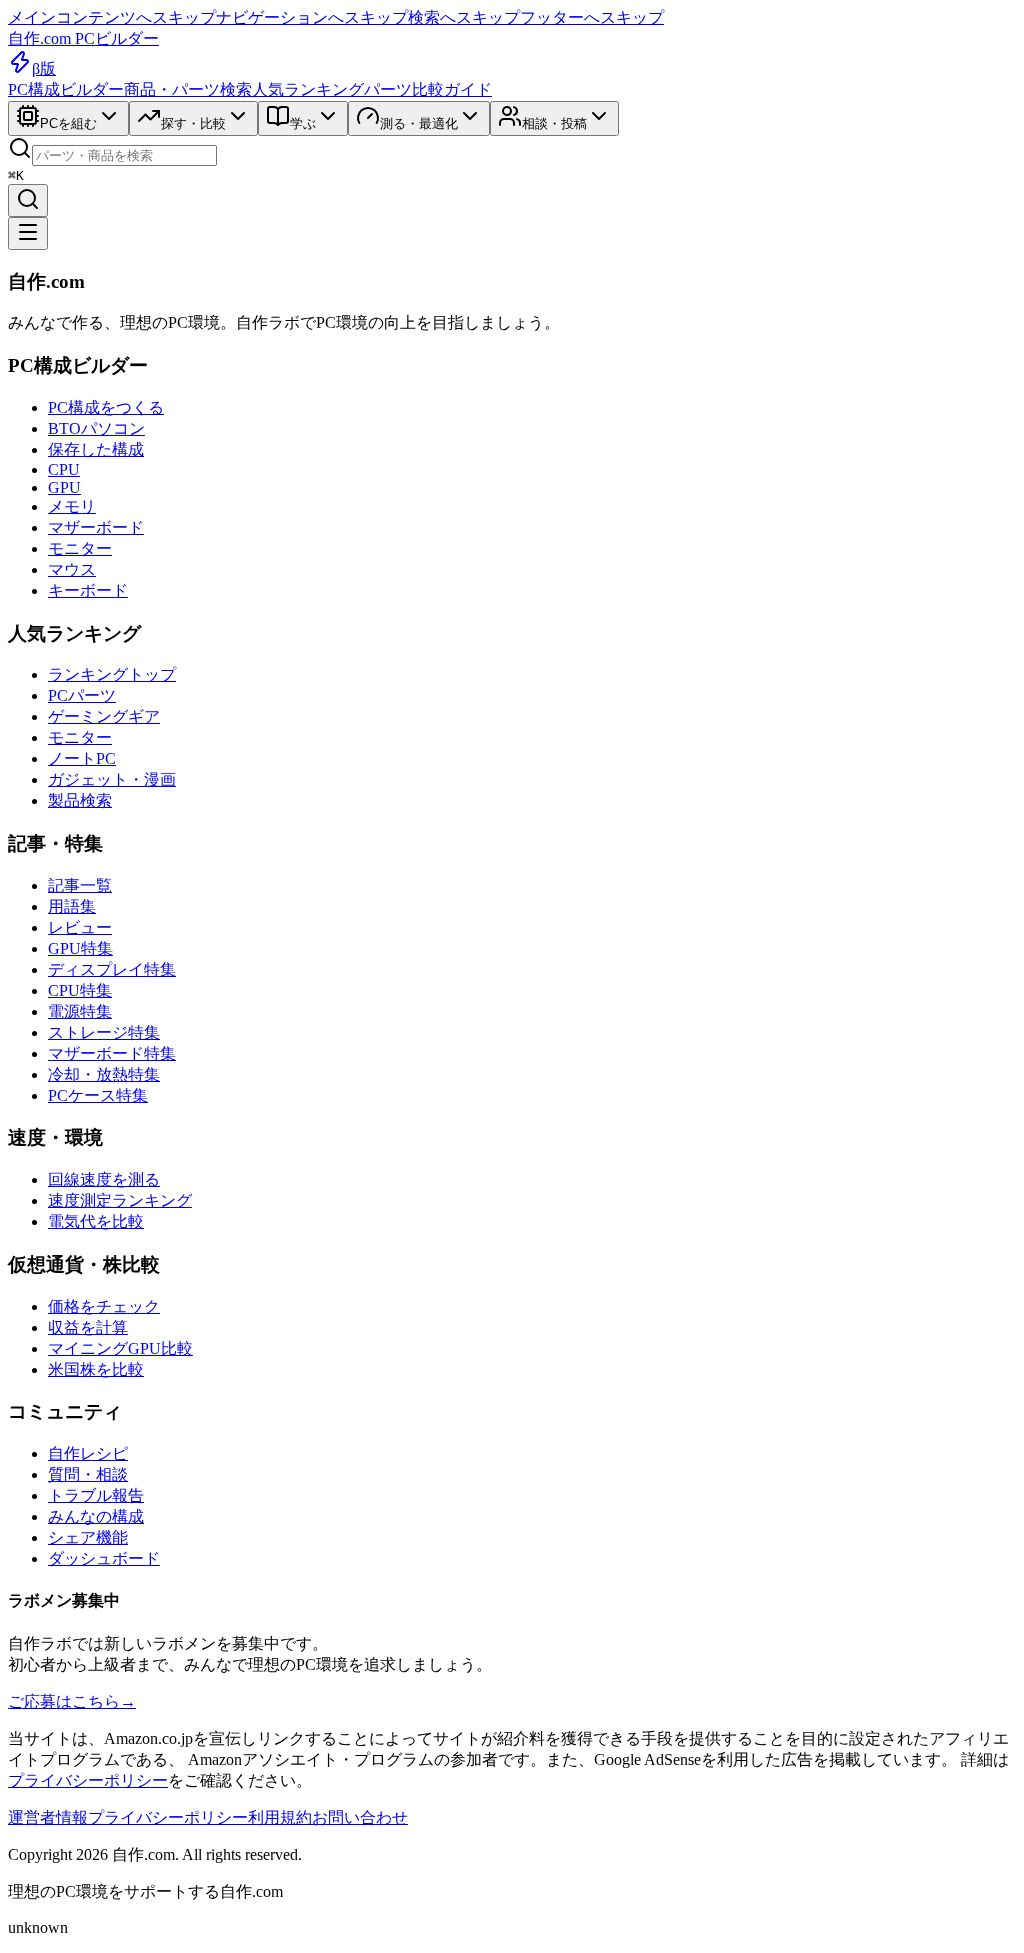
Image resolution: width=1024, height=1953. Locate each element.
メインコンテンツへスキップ (112, 17)
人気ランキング (308, 89)
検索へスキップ (464, 17)
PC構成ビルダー (66, 89)
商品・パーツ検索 (188, 89)
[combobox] (124, 155)
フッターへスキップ (592, 17)
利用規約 (280, 1817)
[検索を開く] (28, 200)
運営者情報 (48, 1817)
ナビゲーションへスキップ (312, 17)
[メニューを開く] (28, 233)
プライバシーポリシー (88, 1780)
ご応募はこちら (72, 1701)
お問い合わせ (360, 1817)
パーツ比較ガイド (428, 89)
